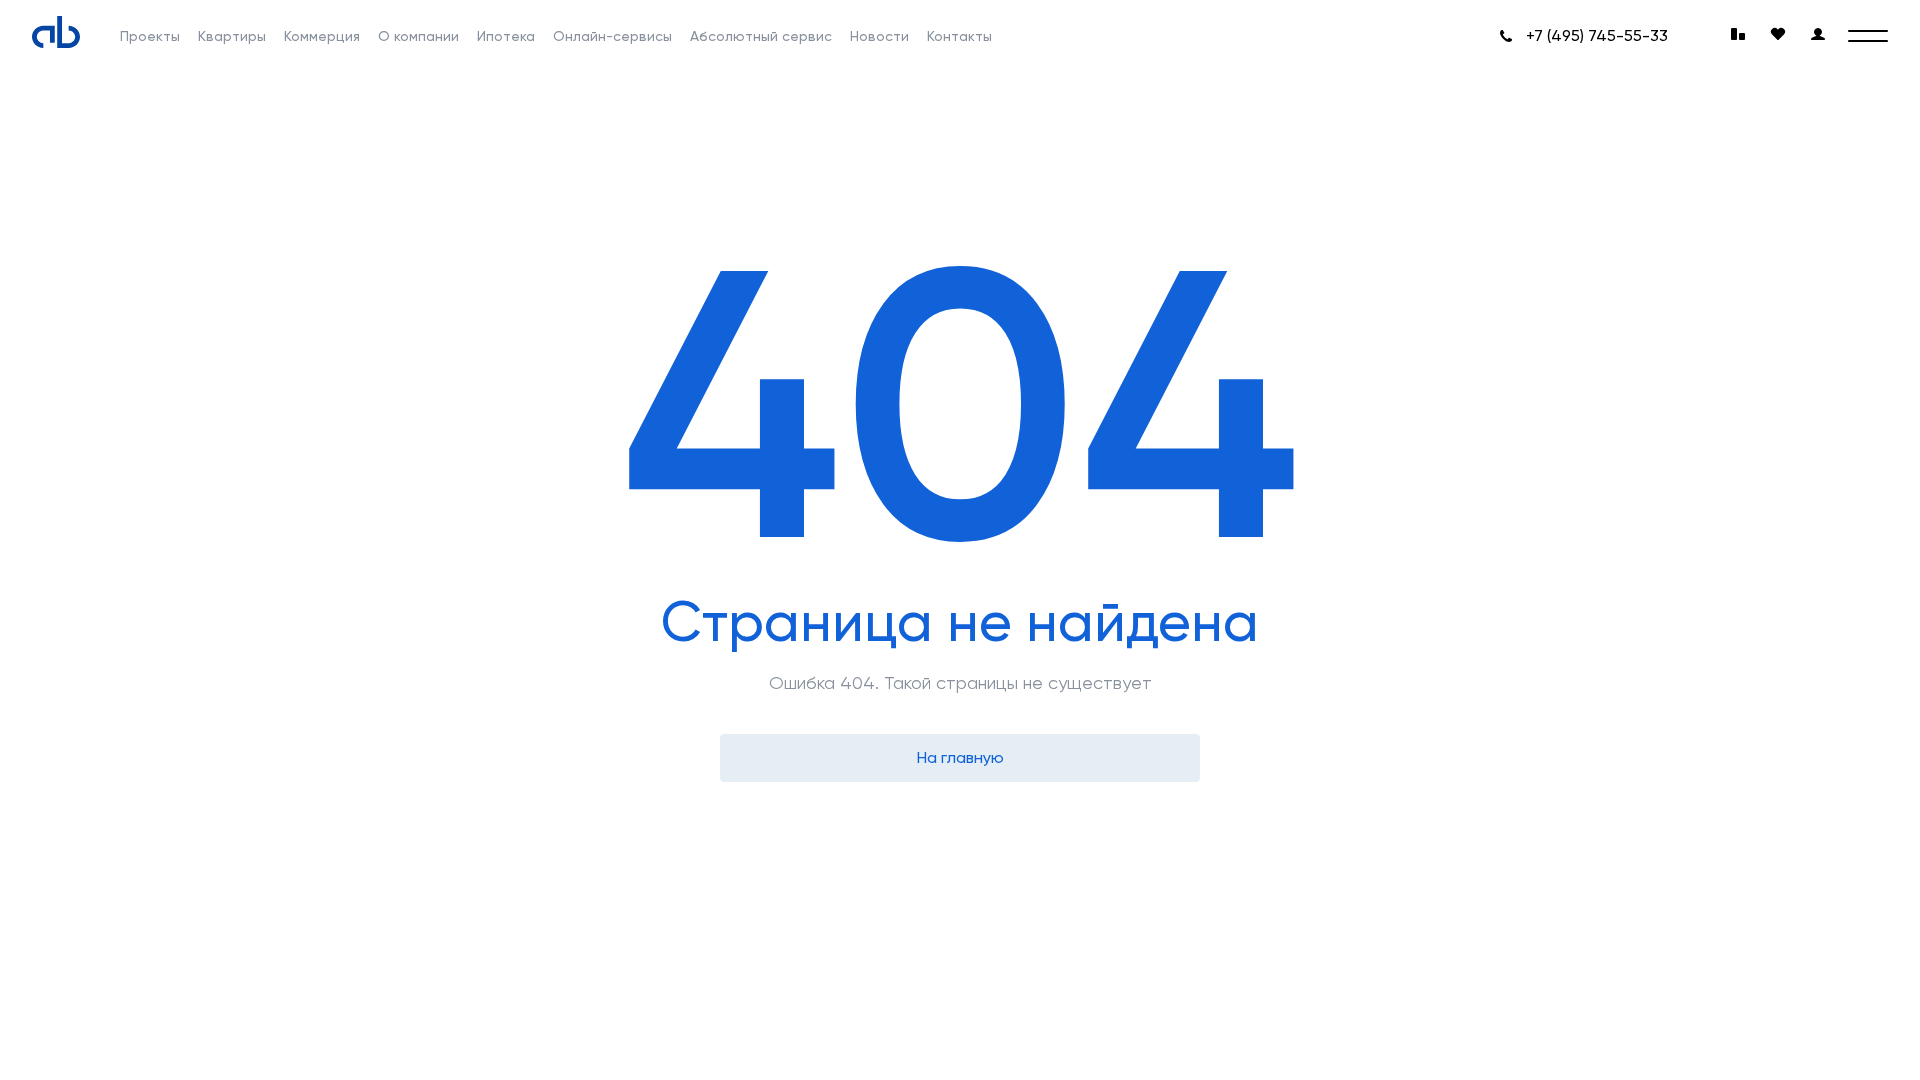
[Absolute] (56, 32)
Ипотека (506, 36)
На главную (960, 757)
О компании (418, 36)
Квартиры (232, 36)
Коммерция (322, 36)
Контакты (959, 36)
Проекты (150, 36)
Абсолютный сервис (761, 36)
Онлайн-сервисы (612, 36)
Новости (879, 36)
